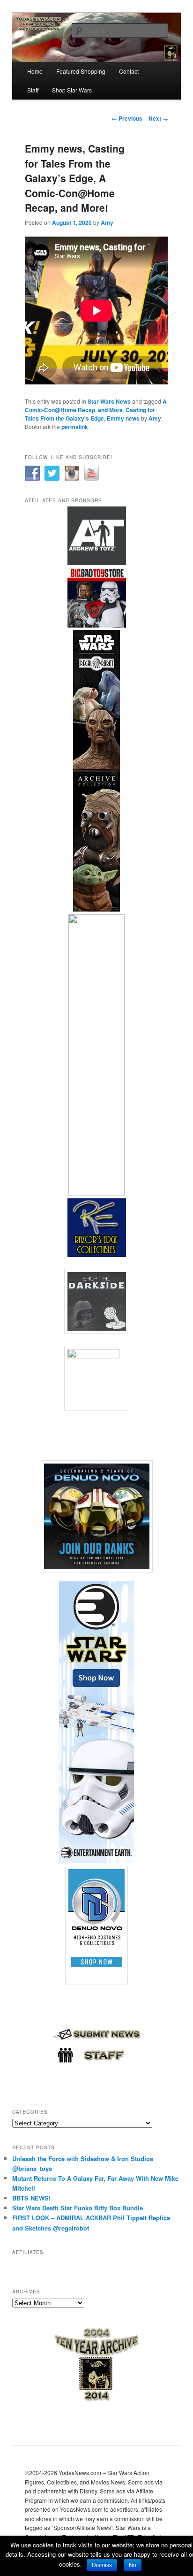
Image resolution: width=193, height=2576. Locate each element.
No (133, 2565)
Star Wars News (109, 401)
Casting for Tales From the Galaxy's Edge (90, 414)
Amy (107, 222)
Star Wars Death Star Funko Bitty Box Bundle (78, 2208)
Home (35, 71)
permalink (75, 427)
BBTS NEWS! (31, 2198)
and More (110, 410)
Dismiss (102, 2565)
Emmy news (123, 418)
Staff (33, 90)
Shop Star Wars (72, 90)
